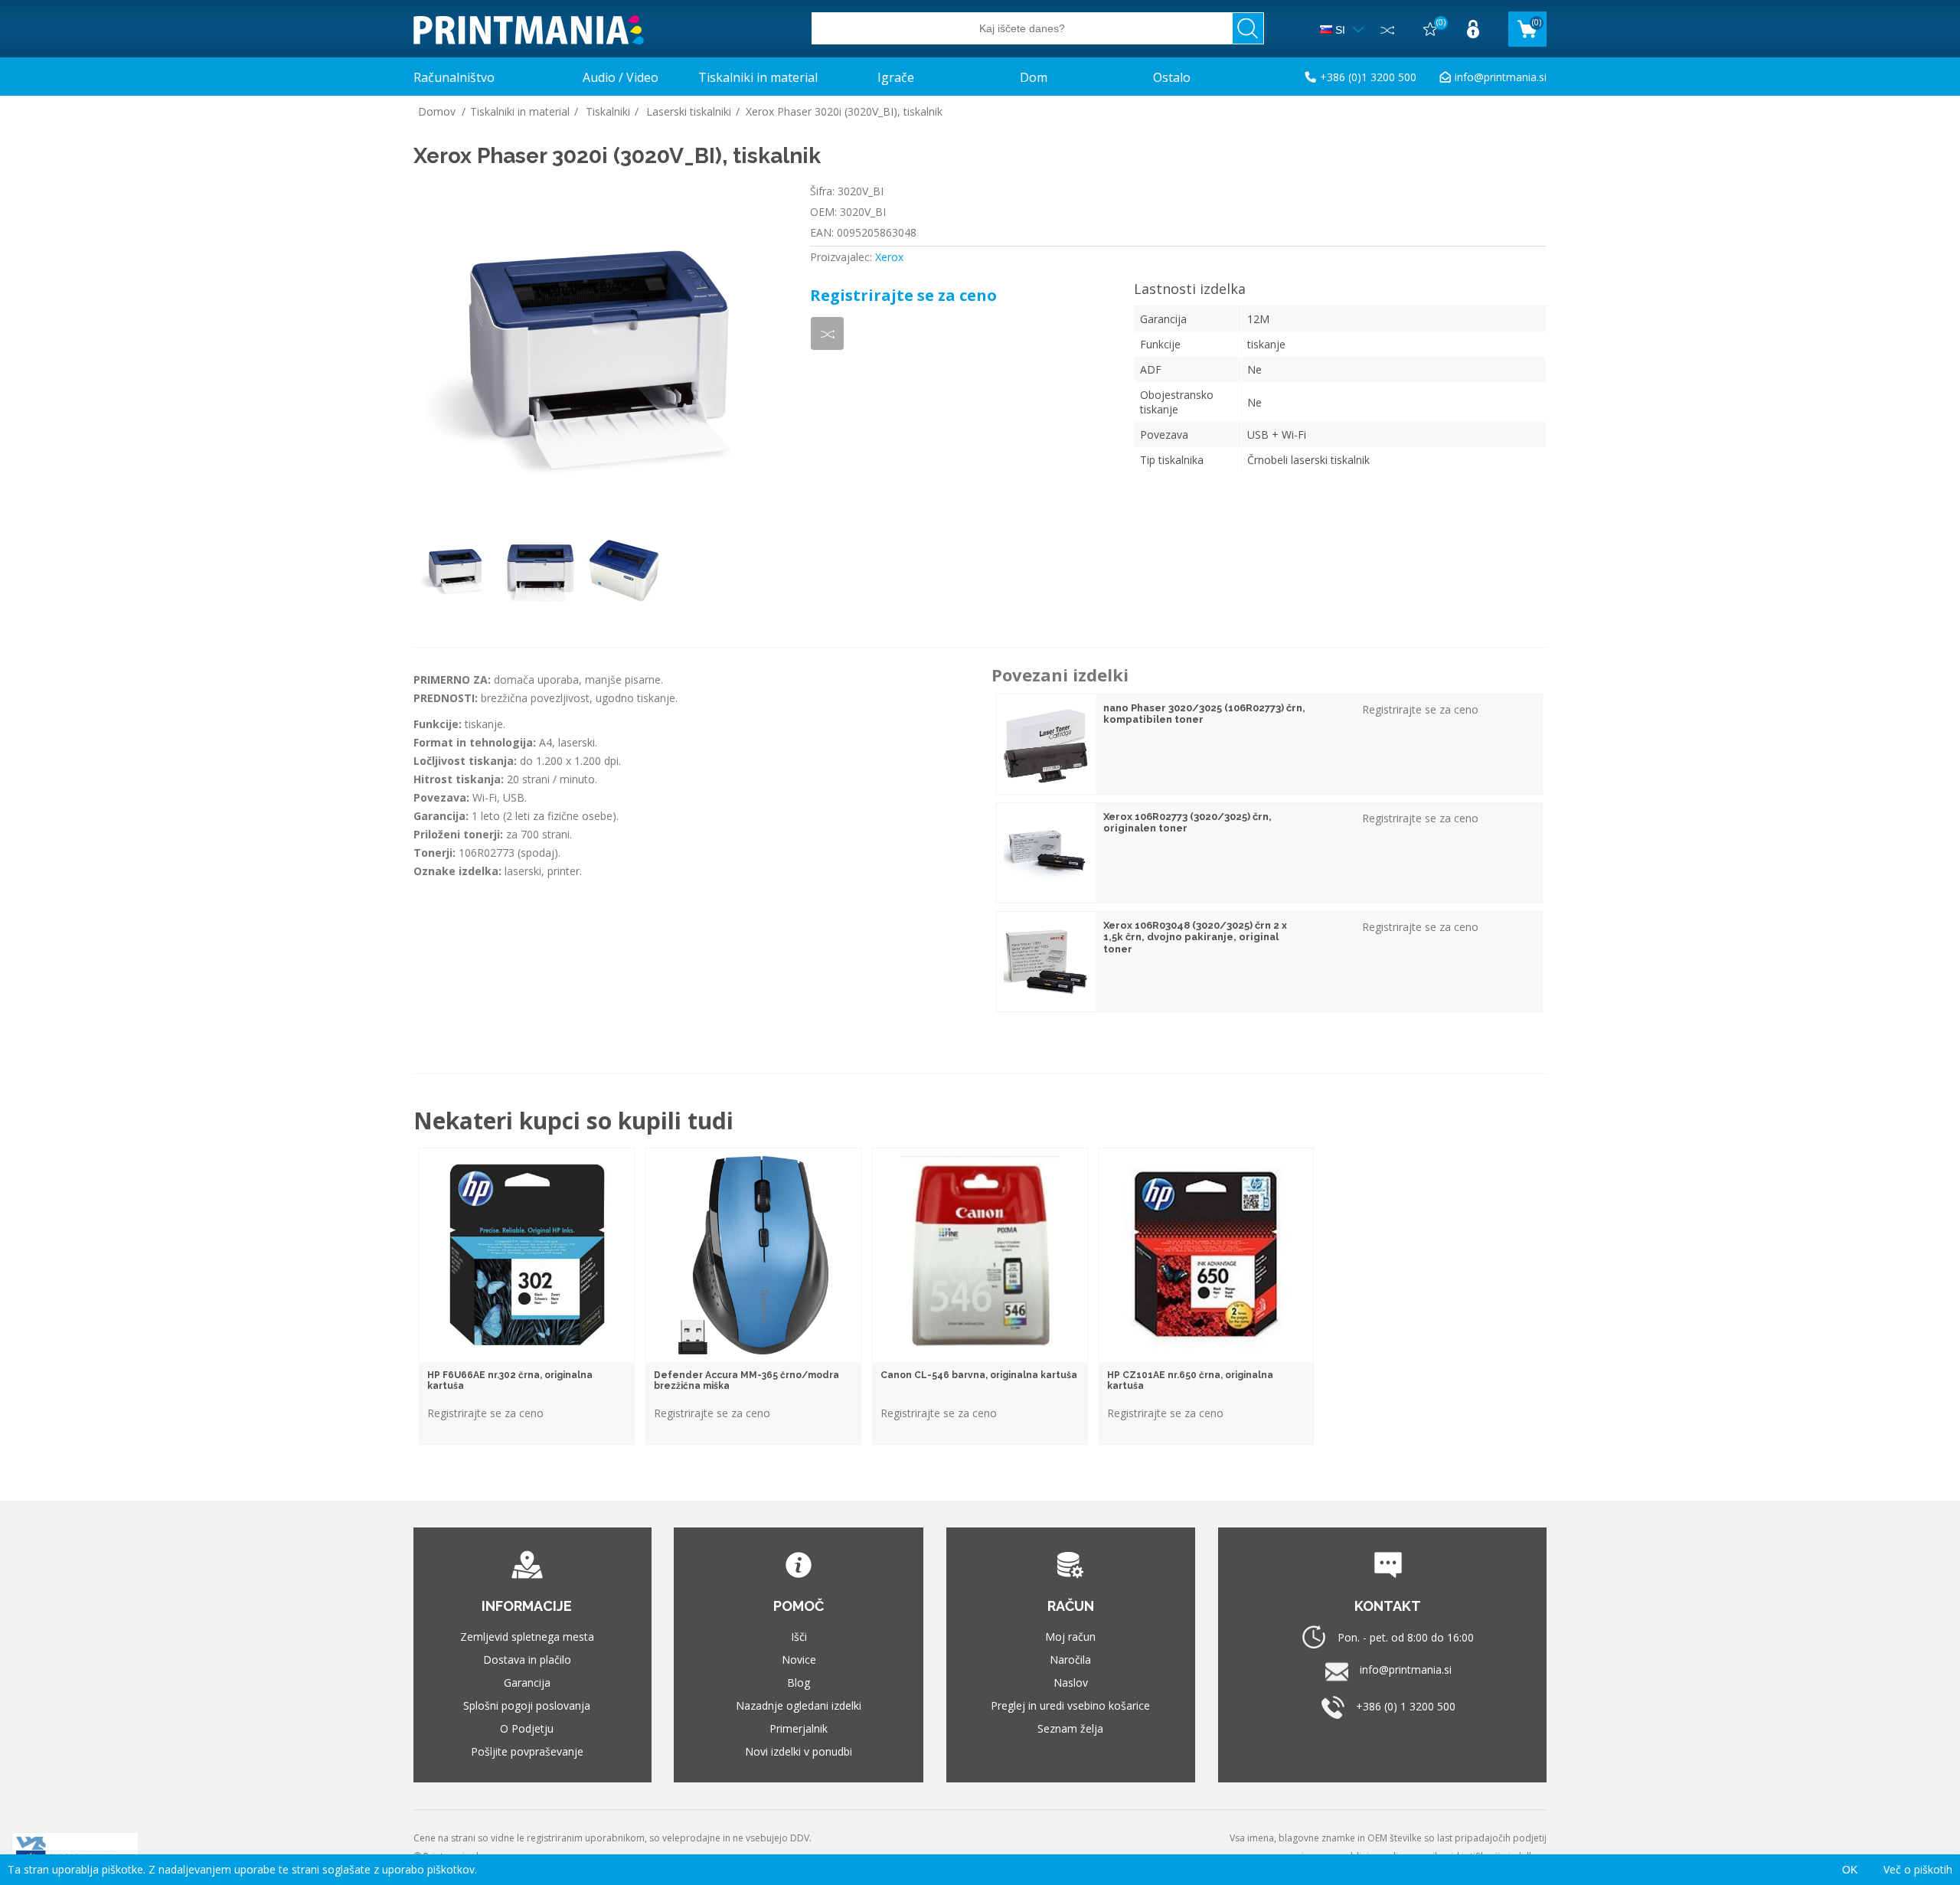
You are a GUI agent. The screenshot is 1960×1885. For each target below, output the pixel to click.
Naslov (1071, 1682)
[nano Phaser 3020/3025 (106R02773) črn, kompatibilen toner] (1046, 744)
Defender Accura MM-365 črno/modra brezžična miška (746, 1380)
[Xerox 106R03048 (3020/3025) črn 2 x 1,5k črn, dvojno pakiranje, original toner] (1046, 962)
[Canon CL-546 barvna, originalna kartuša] (980, 1255)
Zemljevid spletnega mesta (527, 1637)
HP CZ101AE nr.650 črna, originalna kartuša (1190, 1380)
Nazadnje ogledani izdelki (799, 1705)
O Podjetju (527, 1728)
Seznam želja (1070, 1728)
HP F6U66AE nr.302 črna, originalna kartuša (510, 1380)
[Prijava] (1473, 29)
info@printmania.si (1501, 77)
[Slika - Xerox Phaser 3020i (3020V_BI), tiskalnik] (456, 570)
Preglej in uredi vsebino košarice (1070, 1705)
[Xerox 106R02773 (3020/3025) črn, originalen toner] (1046, 853)
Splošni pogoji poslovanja (527, 1705)
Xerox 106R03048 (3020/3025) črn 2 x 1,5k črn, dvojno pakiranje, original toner (1195, 937)
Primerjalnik (799, 1728)
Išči (799, 1637)
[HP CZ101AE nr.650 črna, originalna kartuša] (1206, 1255)
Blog (799, 1682)
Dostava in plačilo (527, 1660)
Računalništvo (454, 77)
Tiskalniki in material (758, 77)
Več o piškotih (1918, 1869)
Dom (1034, 77)
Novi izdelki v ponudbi (799, 1751)
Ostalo (1172, 77)
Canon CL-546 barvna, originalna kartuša (979, 1375)
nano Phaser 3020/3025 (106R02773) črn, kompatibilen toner (1204, 714)
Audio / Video (621, 77)
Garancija (527, 1682)
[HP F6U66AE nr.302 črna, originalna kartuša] (526, 1255)
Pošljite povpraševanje (527, 1751)
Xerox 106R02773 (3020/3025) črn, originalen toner (1187, 823)
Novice (799, 1660)
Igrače (896, 77)
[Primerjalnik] (1387, 29)
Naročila (1070, 1660)
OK (1850, 1870)
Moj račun (1070, 1637)
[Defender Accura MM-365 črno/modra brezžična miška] (753, 1255)
